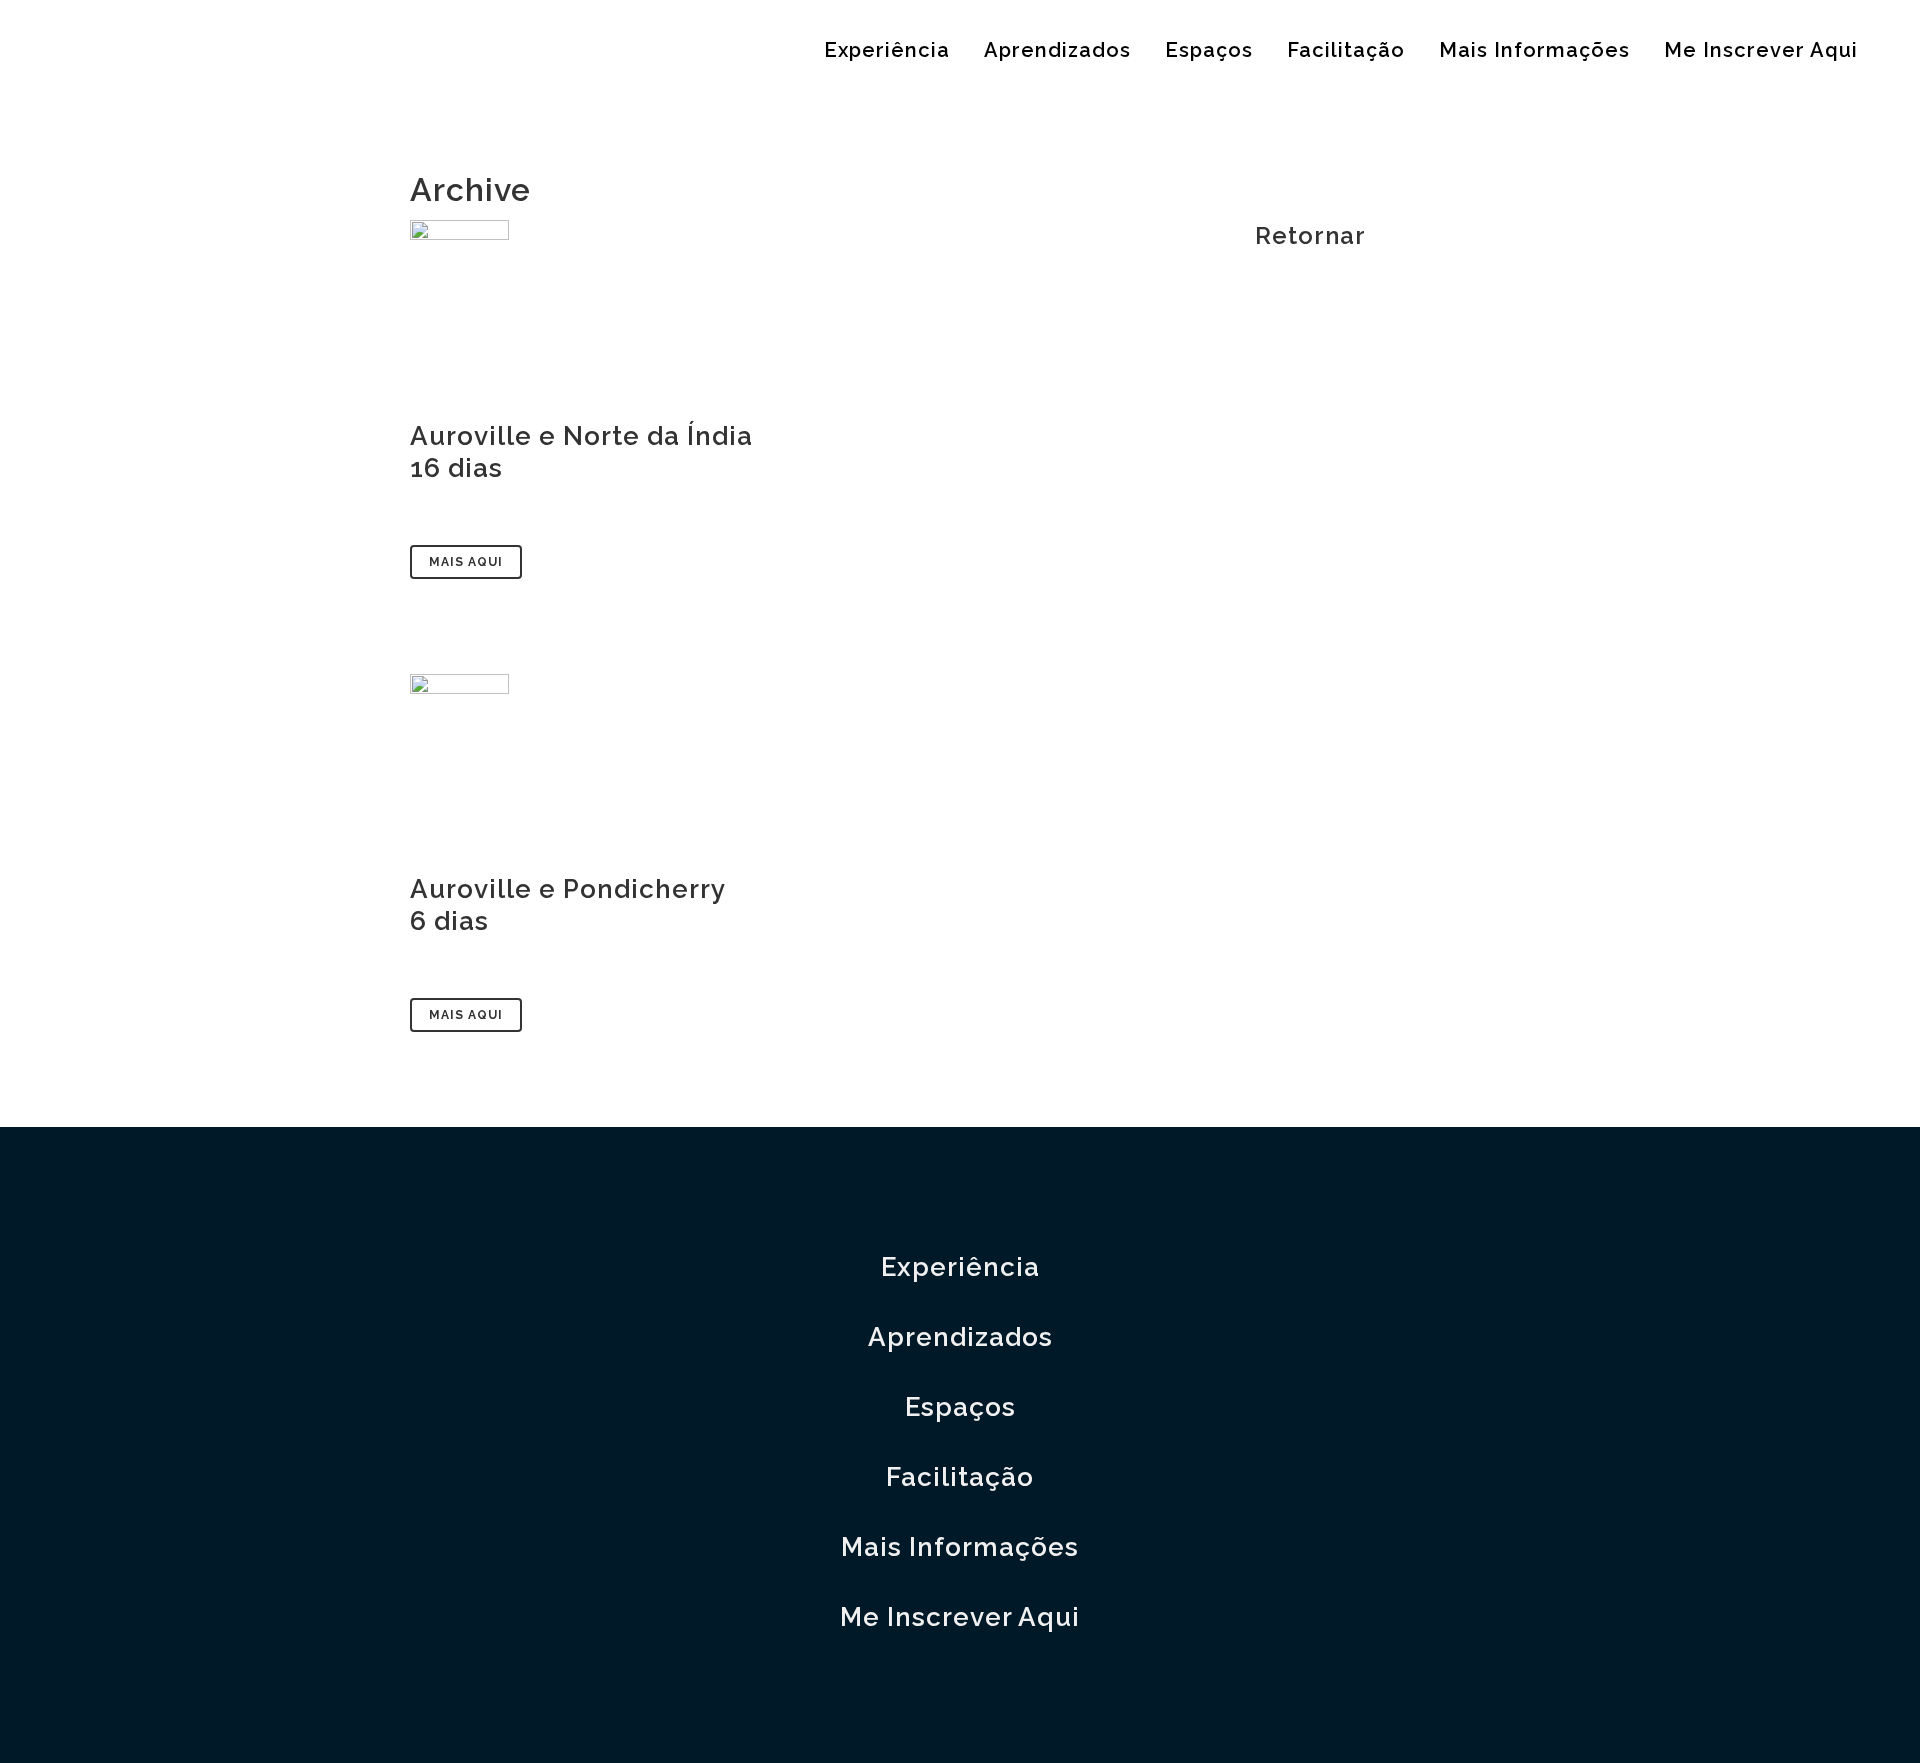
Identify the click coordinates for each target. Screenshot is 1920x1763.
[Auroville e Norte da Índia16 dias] (812, 308)
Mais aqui (466, 562)
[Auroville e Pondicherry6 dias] (812, 762)
